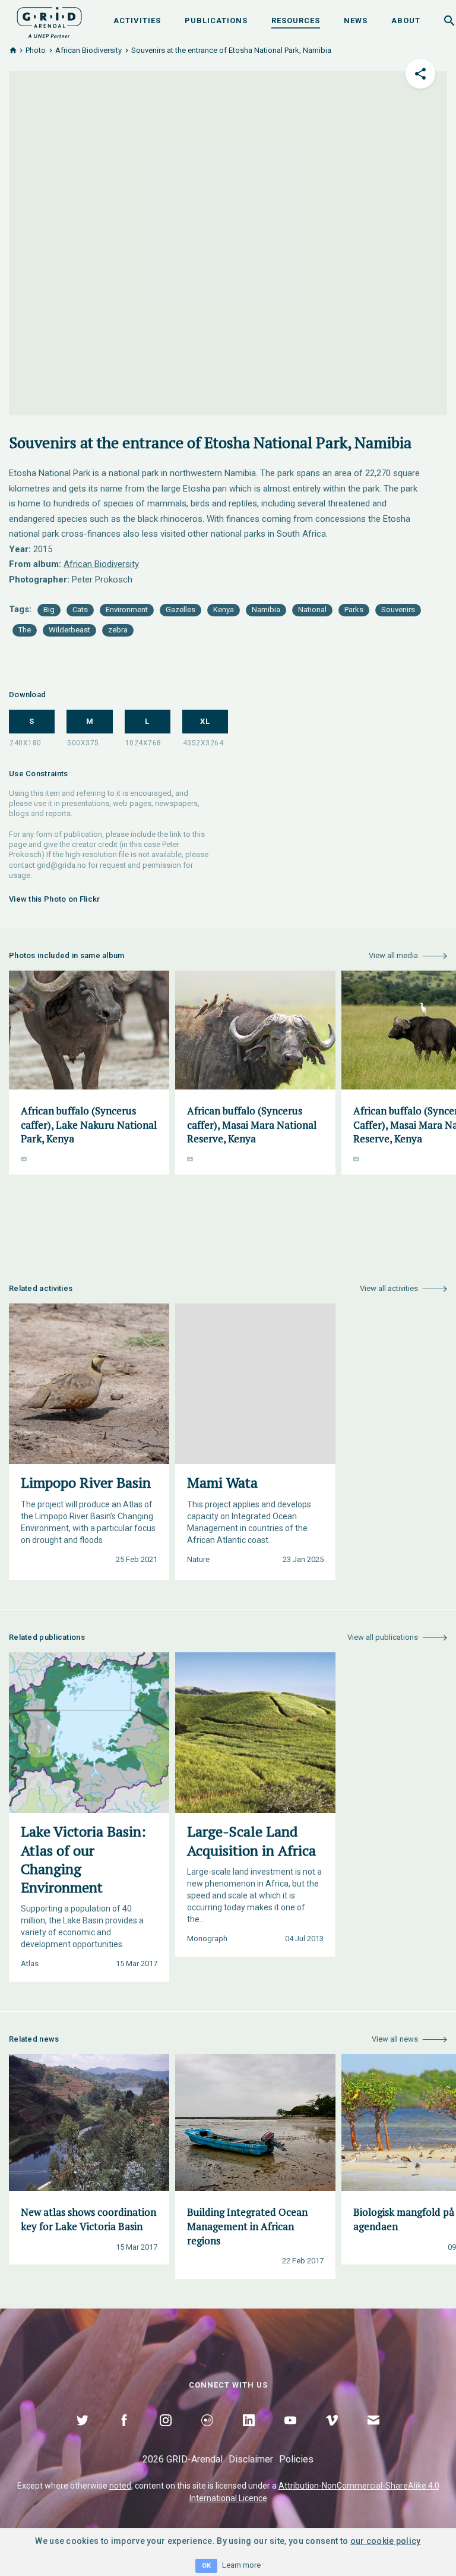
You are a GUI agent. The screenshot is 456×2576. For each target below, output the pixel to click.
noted (120, 2486)
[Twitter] (83, 2434)
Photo (36, 50)
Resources (296, 21)
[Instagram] (166, 2434)
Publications (216, 21)
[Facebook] (124, 2434)
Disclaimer (251, 2459)
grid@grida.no (61, 865)
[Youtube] (290, 2434)
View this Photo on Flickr (55, 899)
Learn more (241, 2565)
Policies (296, 2459)
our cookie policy (386, 2541)
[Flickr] (207, 2434)
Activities (137, 21)
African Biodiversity (88, 50)
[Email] (373, 2434)
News (356, 21)
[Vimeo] (332, 2434)
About (406, 21)
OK (206, 2566)
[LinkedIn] (249, 2434)
